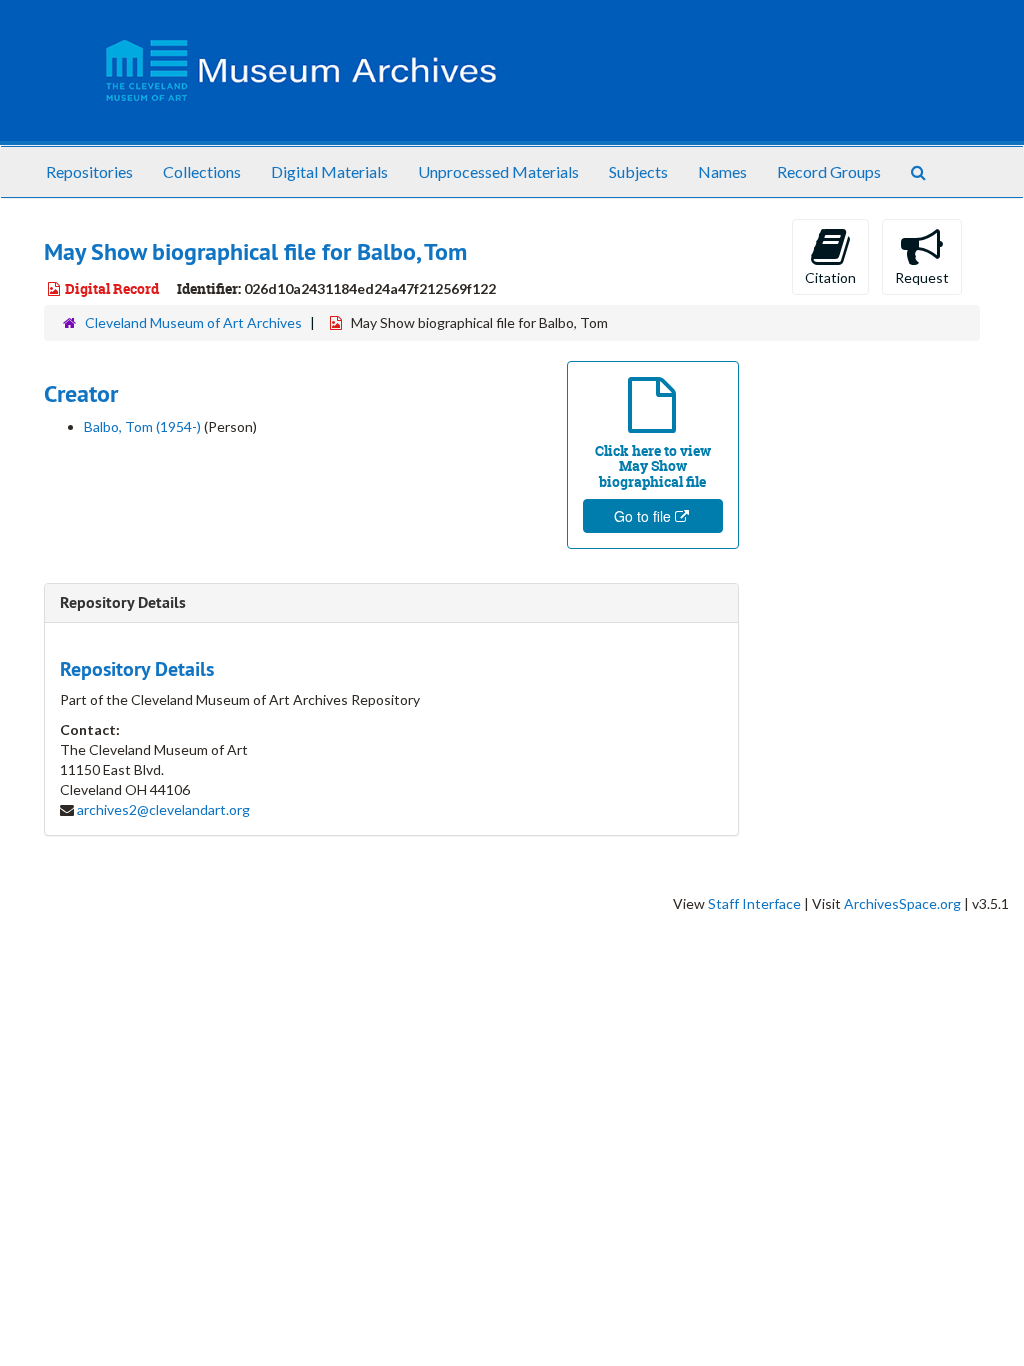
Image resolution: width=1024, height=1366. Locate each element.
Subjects (638, 171)
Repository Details (123, 602)
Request (922, 277)
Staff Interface (754, 903)
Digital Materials (329, 171)
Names (722, 171)
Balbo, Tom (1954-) (142, 426)
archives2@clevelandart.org (163, 809)
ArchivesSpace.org (902, 903)
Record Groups (829, 171)
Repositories (89, 171)
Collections (202, 171)
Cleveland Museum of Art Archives (193, 322)
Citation (830, 277)
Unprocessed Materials (498, 171)
